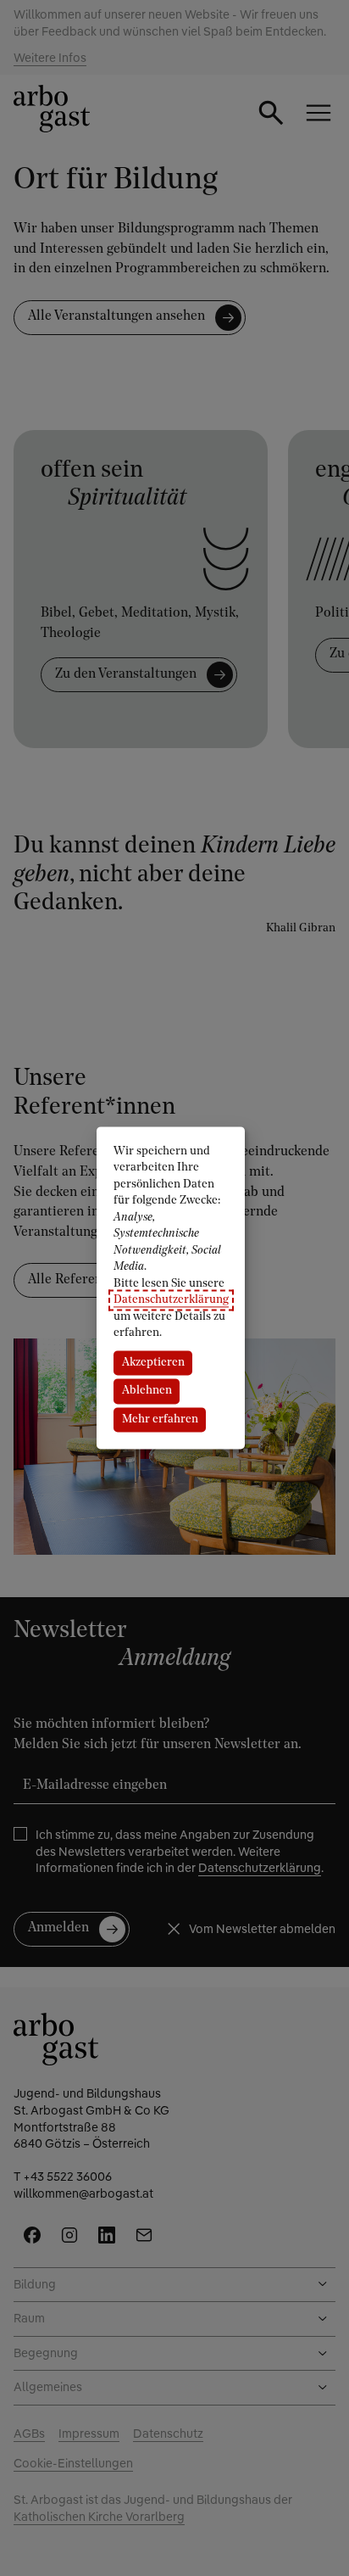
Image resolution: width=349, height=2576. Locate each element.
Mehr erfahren (160, 1419)
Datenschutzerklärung (171, 1301)
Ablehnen (147, 1391)
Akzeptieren (153, 1363)
